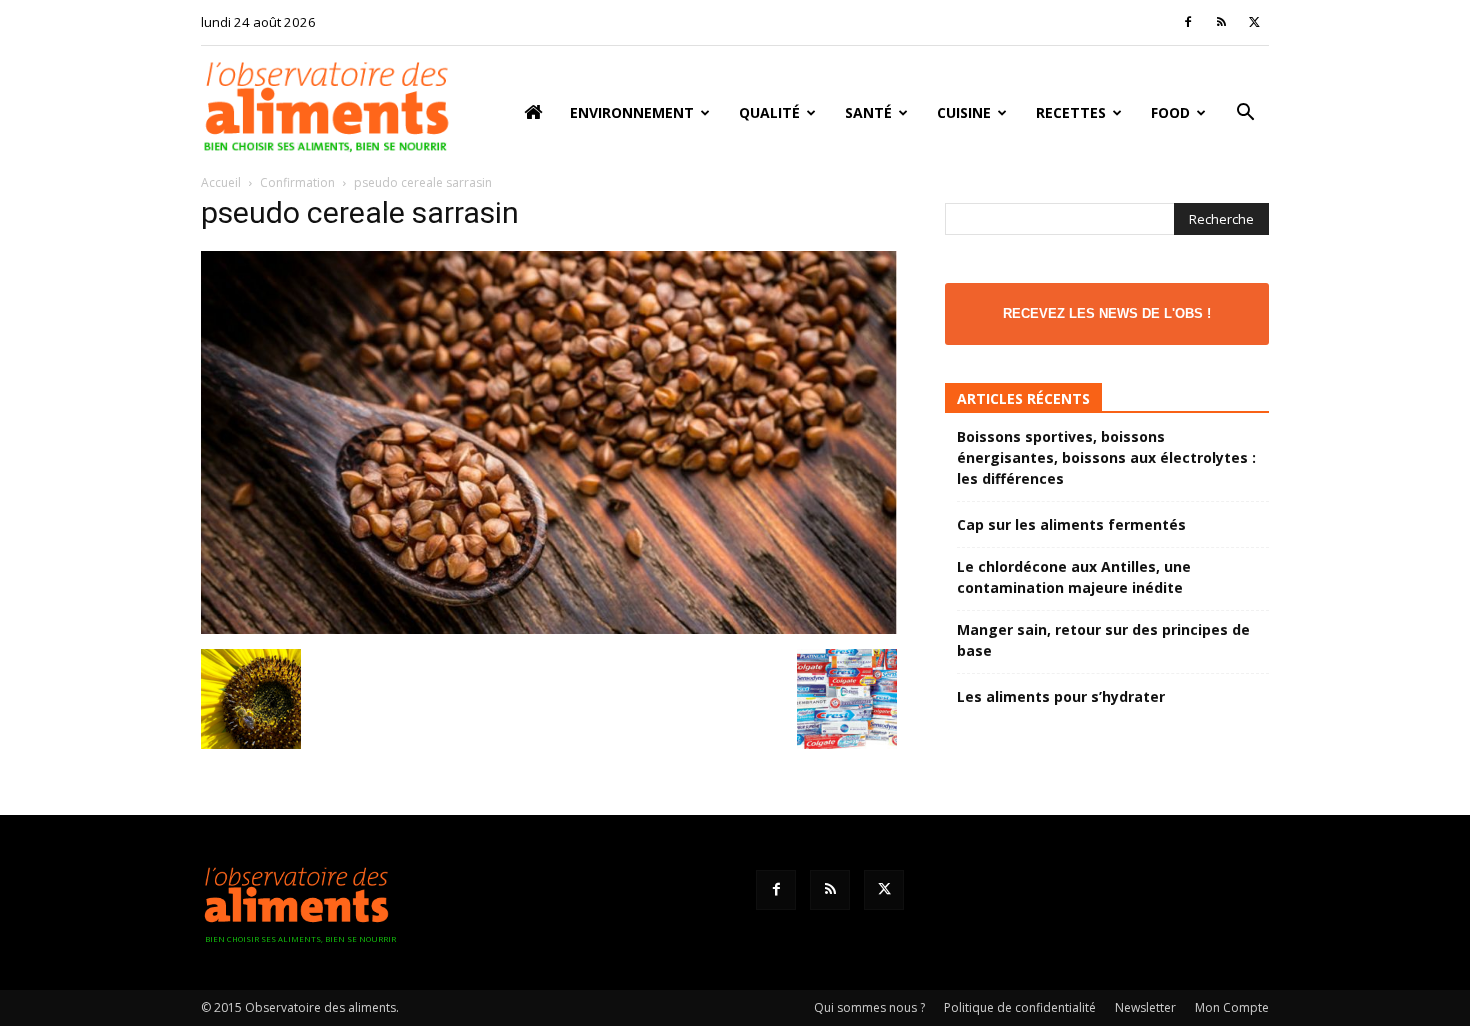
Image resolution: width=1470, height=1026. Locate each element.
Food (1170, 112)
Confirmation (297, 182)
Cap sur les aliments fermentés (1071, 524)
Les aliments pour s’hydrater (1061, 696)
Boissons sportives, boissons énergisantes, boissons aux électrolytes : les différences (1106, 457)
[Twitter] (1254, 22)
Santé (868, 112)
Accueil (221, 182)
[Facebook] (1188, 22)
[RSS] (1221, 22)
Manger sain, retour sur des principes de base (1103, 640)
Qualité (769, 112)
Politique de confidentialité (1020, 1007)
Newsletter (1145, 1007)
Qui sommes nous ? (869, 1007)
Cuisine (964, 112)
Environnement (632, 112)
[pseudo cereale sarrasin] (549, 628)
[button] (1245, 114)
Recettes (1071, 112)
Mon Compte (1232, 1007)
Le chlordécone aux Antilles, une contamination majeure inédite (1074, 577)
